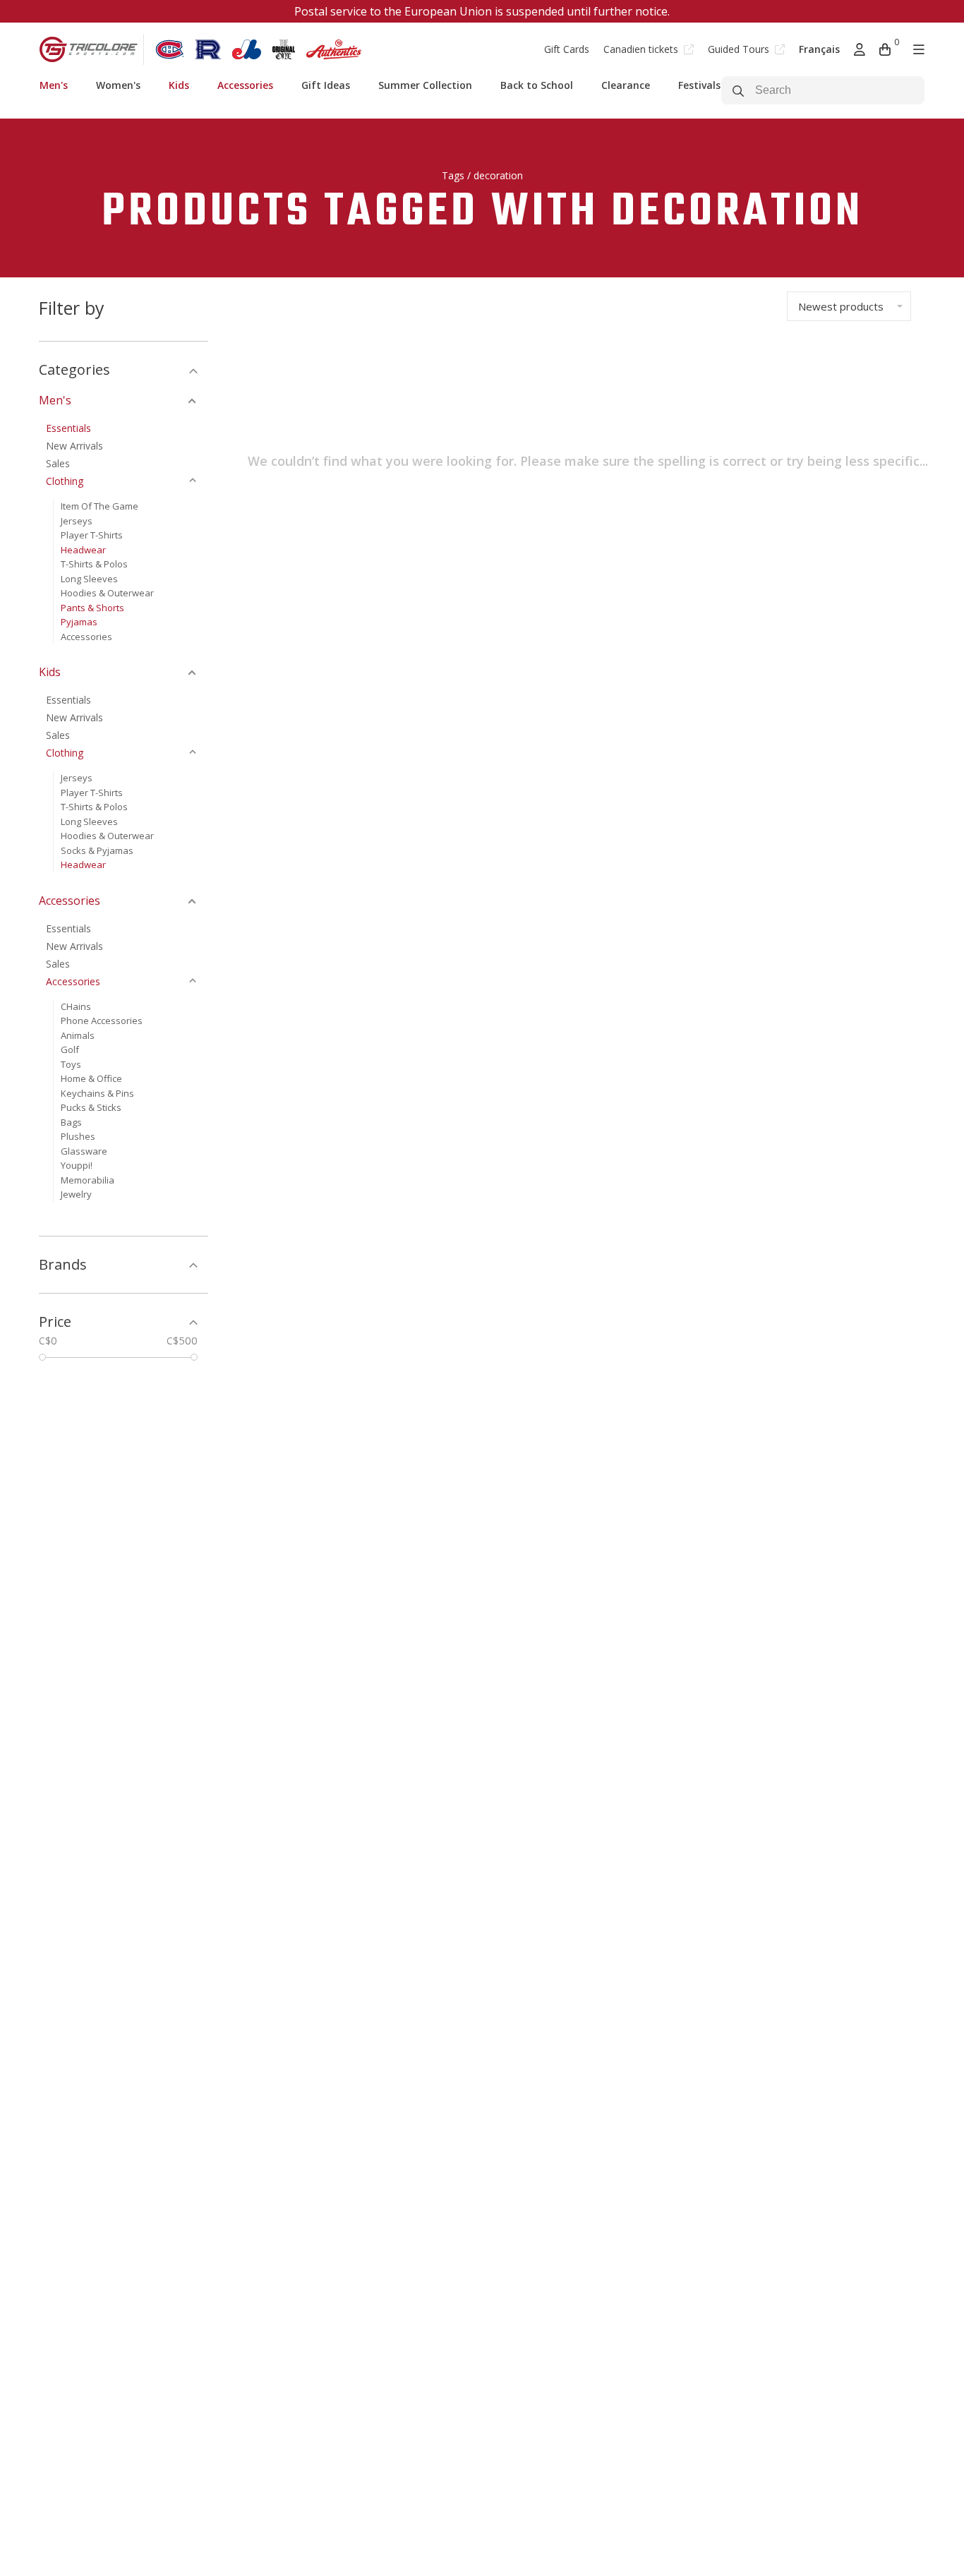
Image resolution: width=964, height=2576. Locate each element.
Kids (179, 85)
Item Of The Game (100, 506)
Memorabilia (88, 1180)
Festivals (699, 85)
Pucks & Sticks (91, 1107)
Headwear (83, 550)
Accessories (245, 85)
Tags (453, 175)
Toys (71, 1064)
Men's (54, 85)
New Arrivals (74, 446)
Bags (71, 1122)
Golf (70, 1049)
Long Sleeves (89, 579)
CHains (76, 1006)
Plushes (78, 1136)
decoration (498, 175)
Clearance (626, 85)
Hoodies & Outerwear (107, 593)
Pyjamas (79, 622)
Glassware (84, 1151)
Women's (118, 85)
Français (819, 49)
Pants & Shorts (92, 608)
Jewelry (76, 1194)
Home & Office (91, 1078)
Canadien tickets (642, 49)
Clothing (65, 481)
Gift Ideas (326, 85)
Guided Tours (740, 49)
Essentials (68, 428)
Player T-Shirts (92, 535)
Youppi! (77, 1165)
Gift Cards (567, 49)
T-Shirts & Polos (94, 564)
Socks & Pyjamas (97, 850)
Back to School (537, 85)
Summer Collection (425, 85)
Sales (58, 463)
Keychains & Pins (97, 1093)
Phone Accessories (102, 1021)
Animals (78, 1035)
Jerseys (77, 521)
